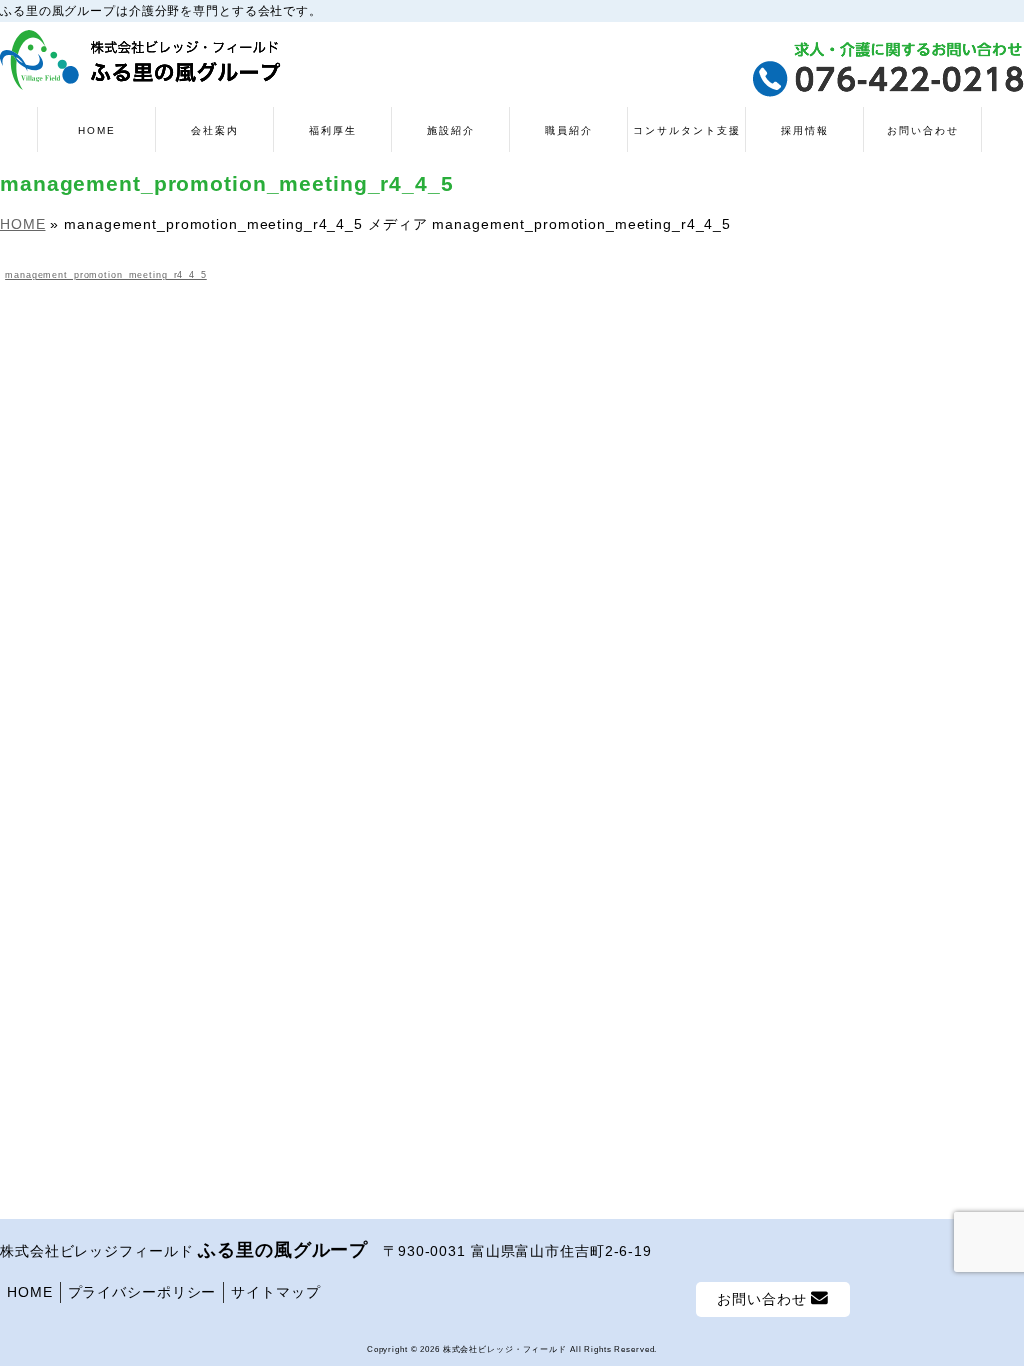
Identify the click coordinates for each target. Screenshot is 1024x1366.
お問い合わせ (764, 1299)
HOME (30, 1292)
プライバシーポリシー (142, 1292)
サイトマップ (275, 1292)
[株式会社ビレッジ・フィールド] (141, 67)
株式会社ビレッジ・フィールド (505, 1349)
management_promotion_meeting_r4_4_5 (106, 275)
